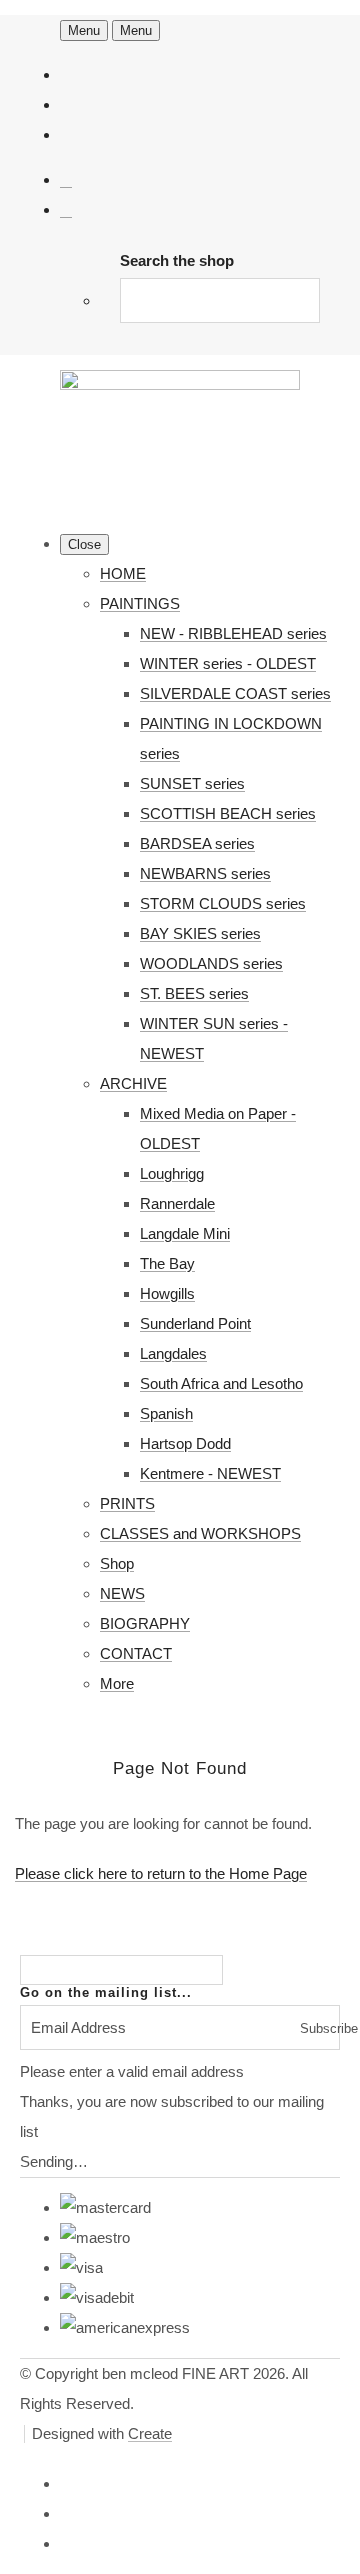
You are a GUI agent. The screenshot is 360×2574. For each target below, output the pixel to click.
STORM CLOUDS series (223, 903)
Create (150, 2433)
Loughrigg (172, 1173)
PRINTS (127, 1503)
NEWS (122, 1593)
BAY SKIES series (200, 933)
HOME (123, 573)
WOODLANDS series (211, 963)
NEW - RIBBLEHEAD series (233, 633)
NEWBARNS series (205, 873)
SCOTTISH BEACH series (228, 813)
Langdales (173, 1353)
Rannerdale (177, 1203)
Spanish (166, 1413)
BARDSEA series (197, 843)
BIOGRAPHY (145, 1623)
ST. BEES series (194, 993)
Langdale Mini (185, 1233)
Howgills (167, 1293)
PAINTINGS (140, 603)
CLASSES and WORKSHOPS (200, 1533)
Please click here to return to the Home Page (161, 1873)
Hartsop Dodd (185, 1443)
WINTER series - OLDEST (228, 663)
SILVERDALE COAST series (235, 693)
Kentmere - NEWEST (210, 1473)
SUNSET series (192, 783)
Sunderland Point (195, 1323)
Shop (117, 1563)
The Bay (167, 1263)
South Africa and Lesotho (221, 1383)
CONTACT (136, 1653)
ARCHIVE (133, 1083)
